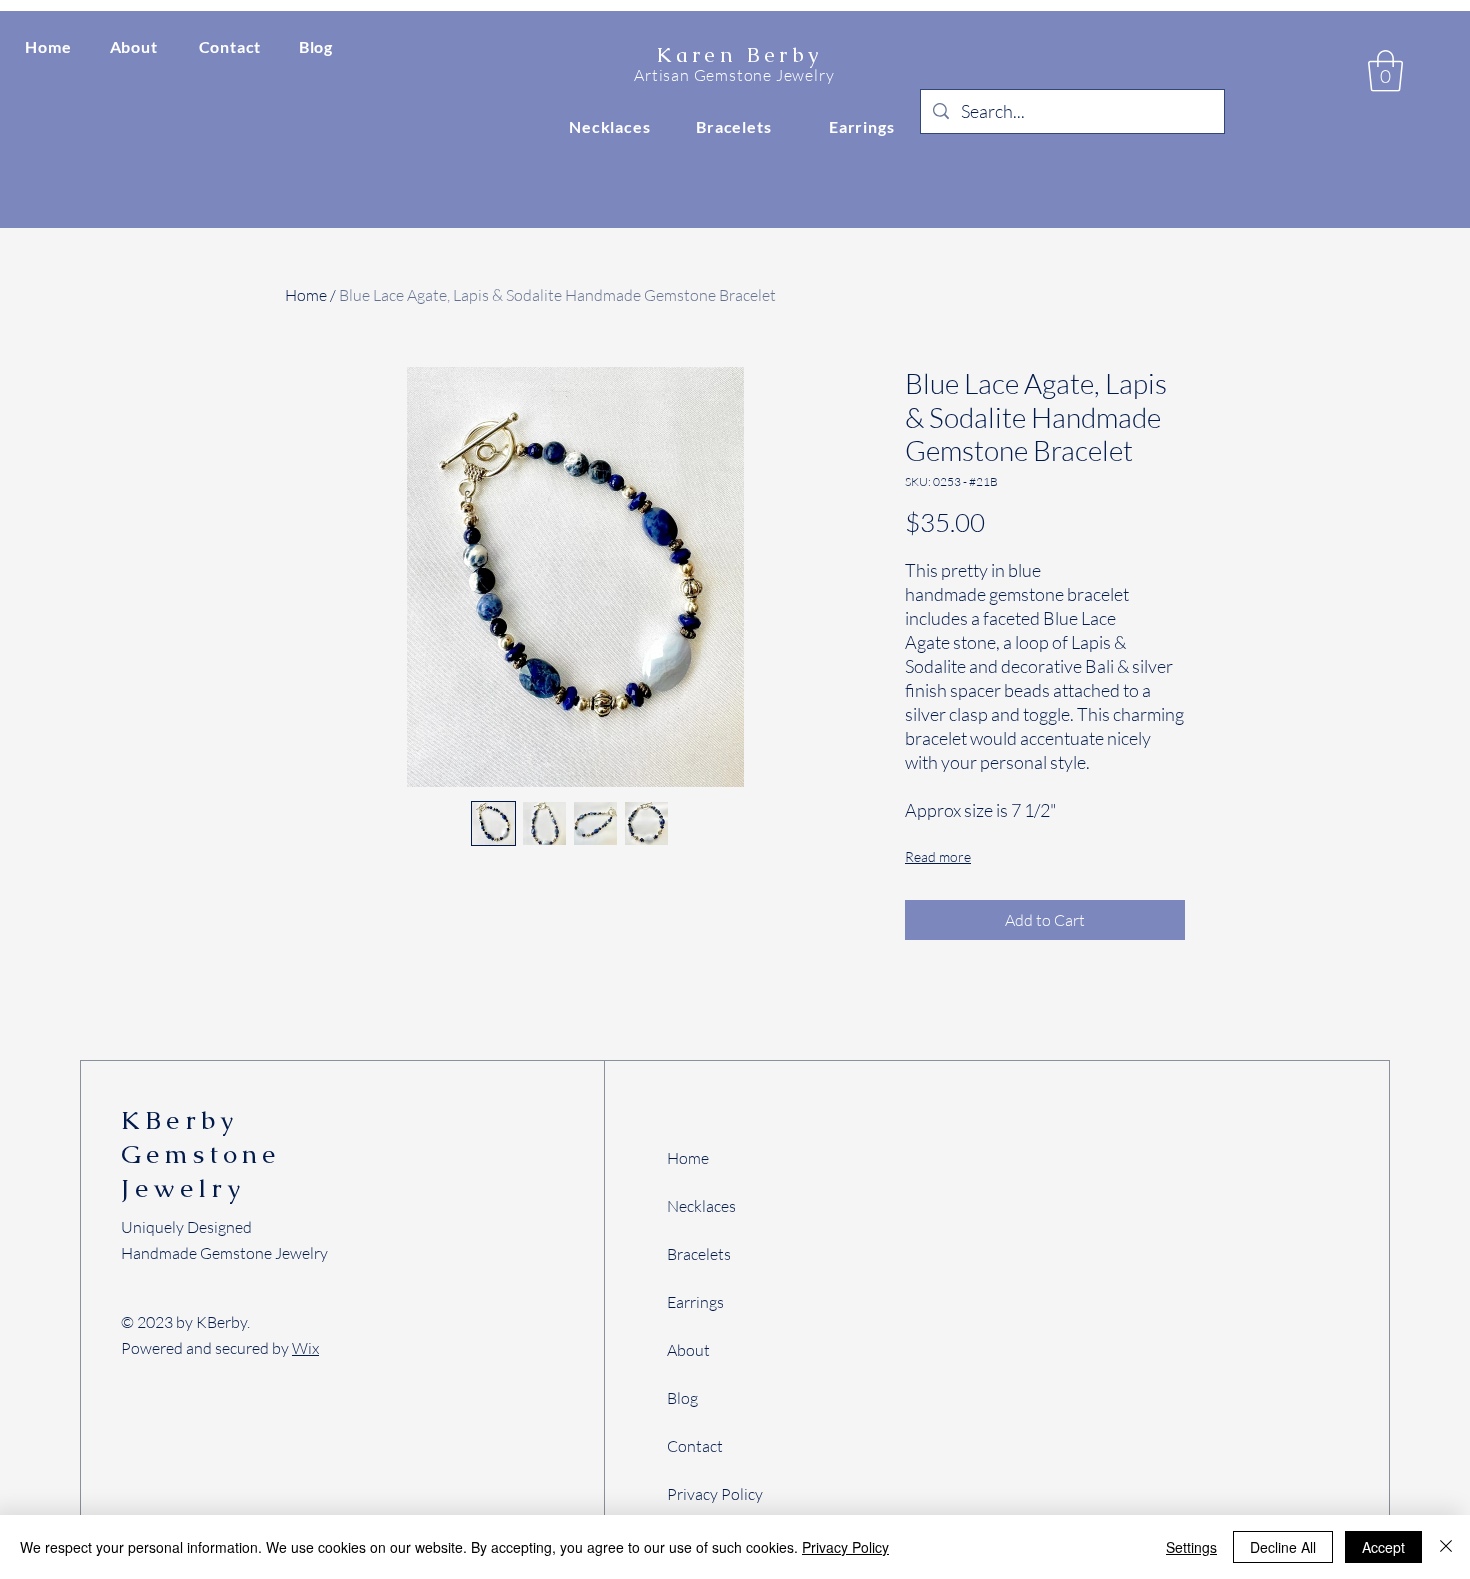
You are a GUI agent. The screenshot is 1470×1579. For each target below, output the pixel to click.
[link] (1385, 71)
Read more (938, 856)
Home (306, 295)
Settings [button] (1191, 1547)
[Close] (1446, 1547)
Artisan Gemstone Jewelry (734, 75)
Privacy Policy (845, 1547)
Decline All (1283, 1547)
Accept (1383, 1547)
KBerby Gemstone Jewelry (201, 1154)
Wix (305, 1348)
